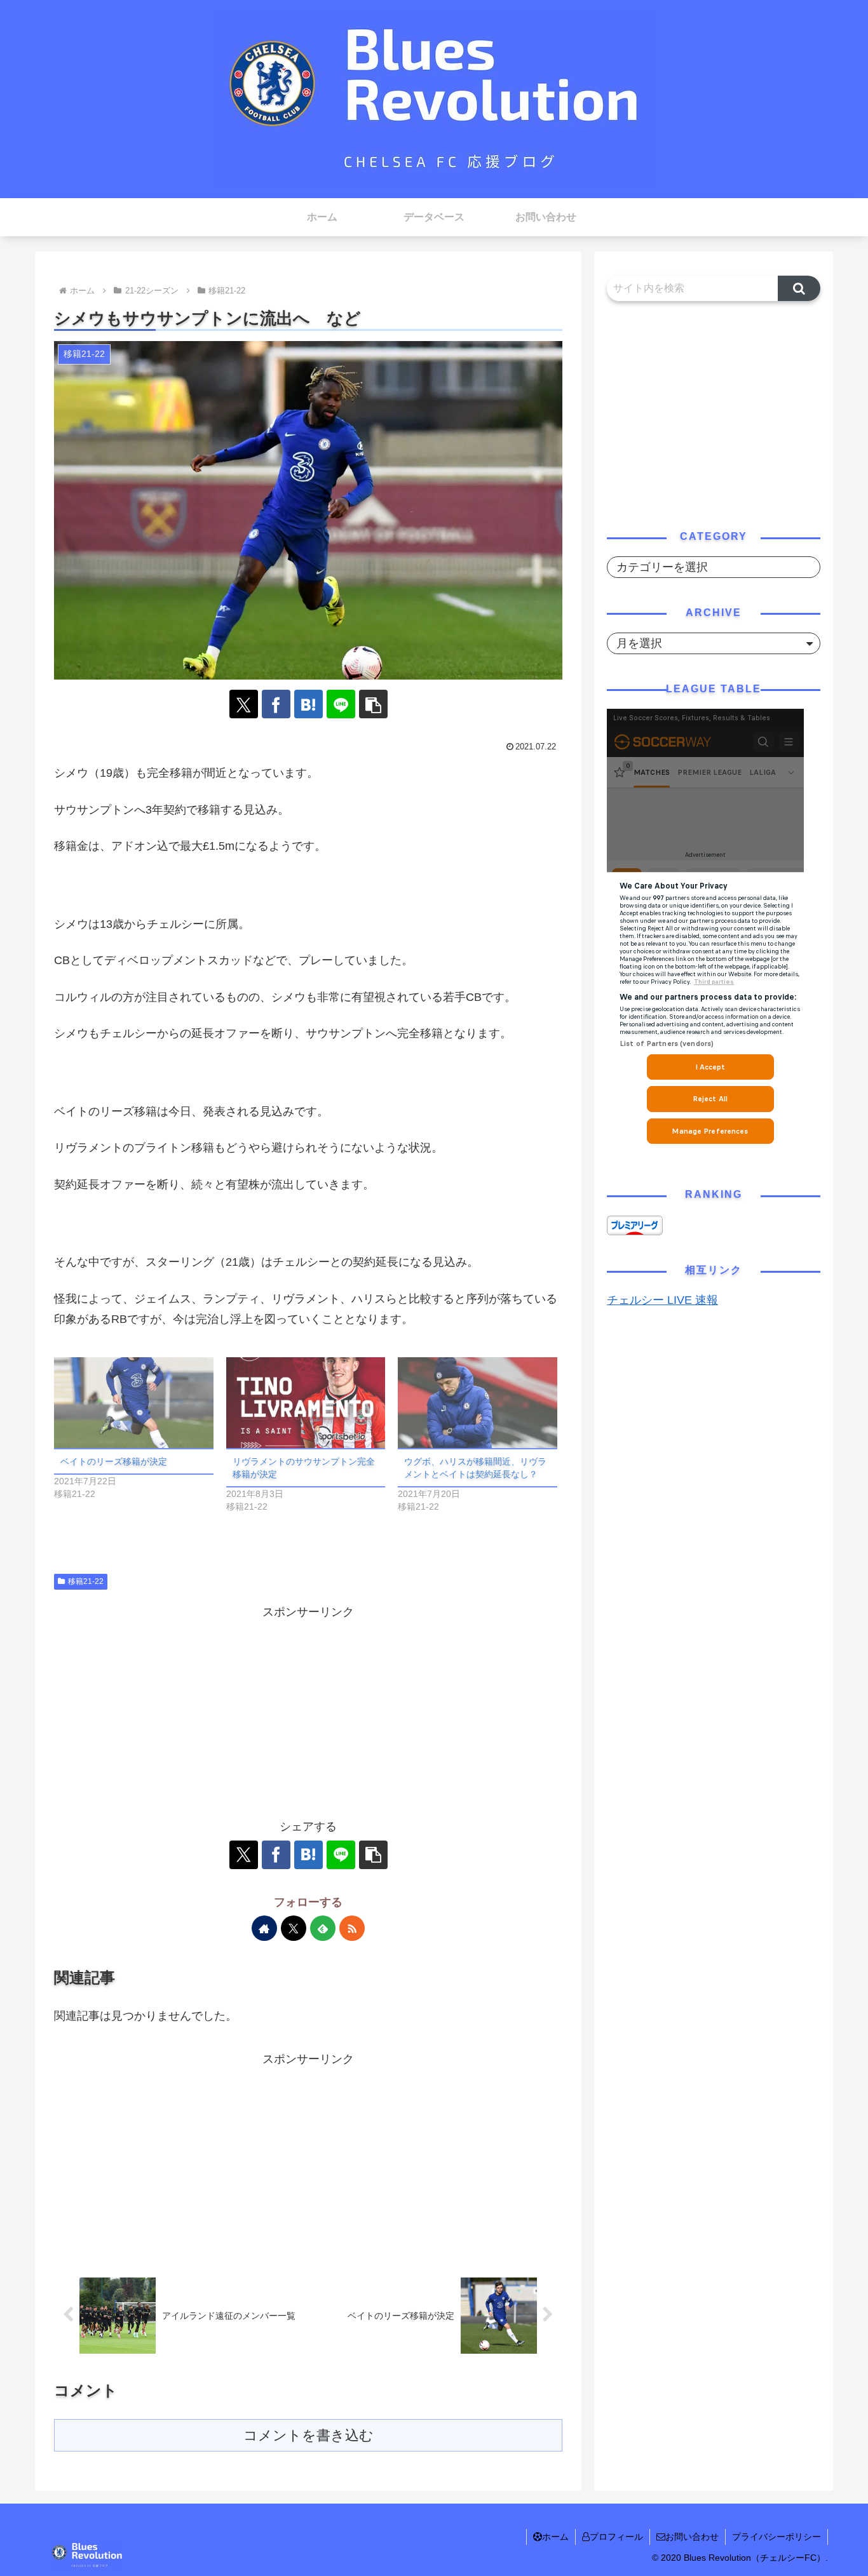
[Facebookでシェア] (276, 704)
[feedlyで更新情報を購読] (323, 1928)
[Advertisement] (308, 1712)
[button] (373, 704)
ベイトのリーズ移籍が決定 (114, 1461)
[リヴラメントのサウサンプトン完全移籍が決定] (306, 1403)
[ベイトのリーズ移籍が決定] (134, 1403)
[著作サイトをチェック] (264, 1928)
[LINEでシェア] (341, 704)
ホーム (555, 2537)
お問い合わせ (692, 2537)
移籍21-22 (86, 1581)
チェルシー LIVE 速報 (662, 1300)
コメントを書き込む (309, 2435)
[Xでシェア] (244, 704)
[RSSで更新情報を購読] (352, 1928)
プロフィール (616, 2537)
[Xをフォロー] (294, 1928)
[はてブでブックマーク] (309, 704)
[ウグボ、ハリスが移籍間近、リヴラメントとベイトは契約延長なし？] (478, 1403)
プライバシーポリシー (776, 2537)
